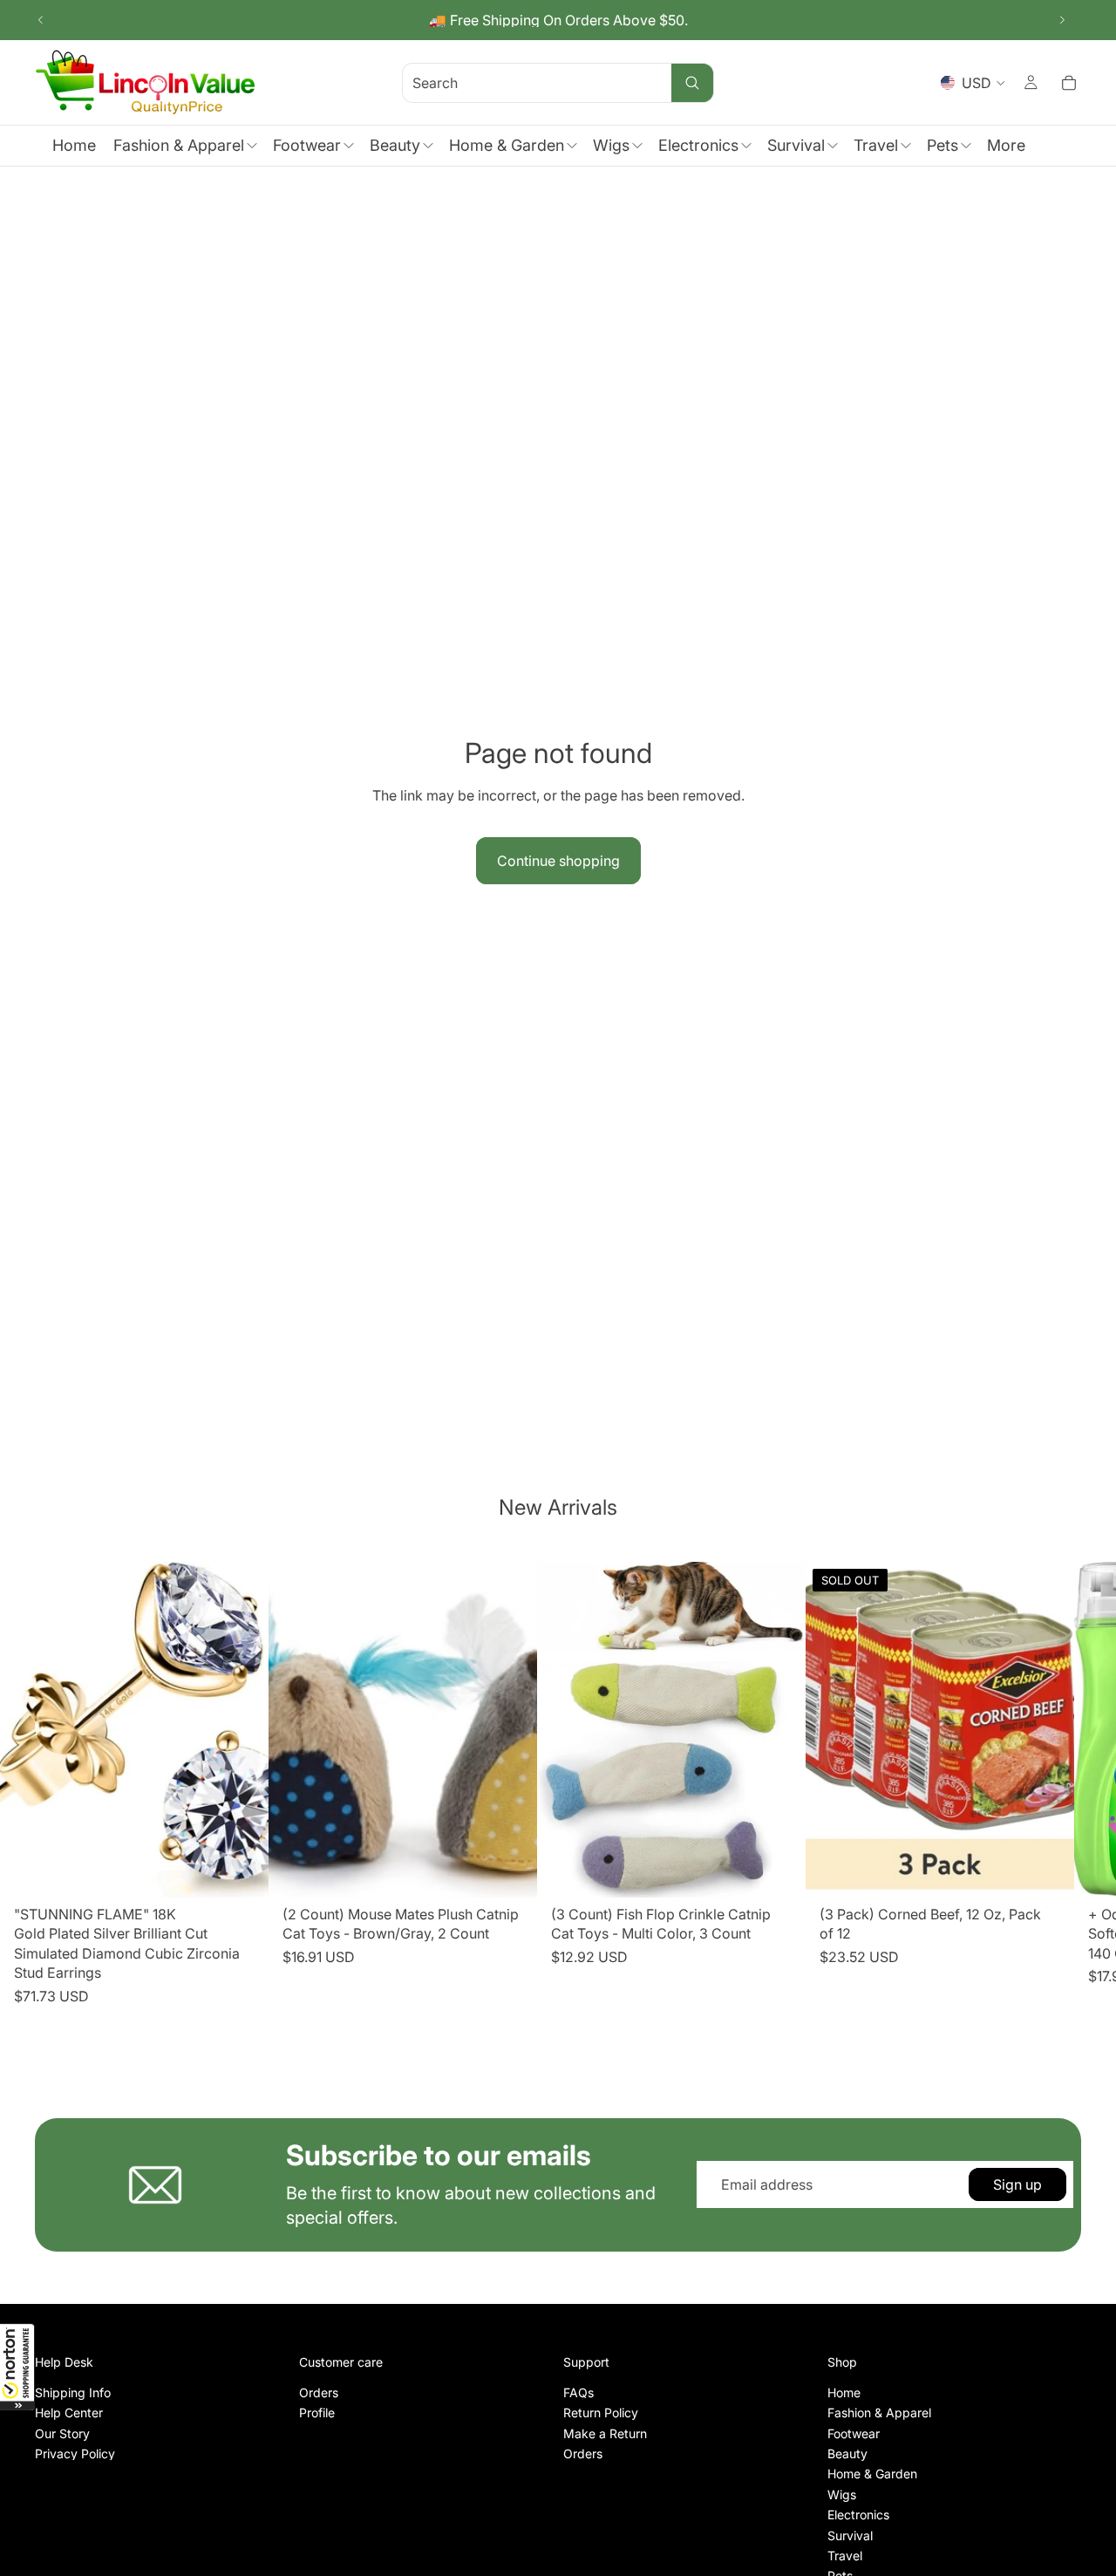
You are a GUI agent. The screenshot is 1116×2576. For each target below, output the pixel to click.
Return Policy (601, 2412)
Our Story (62, 2433)
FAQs (578, 2392)
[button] (17, 2367)
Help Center (69, 2412)
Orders (319, 2392)
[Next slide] (1062, 20)
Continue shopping (558, 861)
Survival (850, 2535)
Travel (845, 2556)
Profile (317, 2412)
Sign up (1017, 2184)
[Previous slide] (41, 20)
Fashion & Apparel (879, 2412)
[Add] (242, 1871)
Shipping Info (73, 2392)
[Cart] (1069, 83)
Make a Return (605, 2433)
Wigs (842, 2494)
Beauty (847, 2453)
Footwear (854, 2433)
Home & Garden (872, 2474)
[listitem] (1006, 146)
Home (844, 2392)
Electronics (858, 2515)
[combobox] (516, 82)
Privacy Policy (75, 2453)
